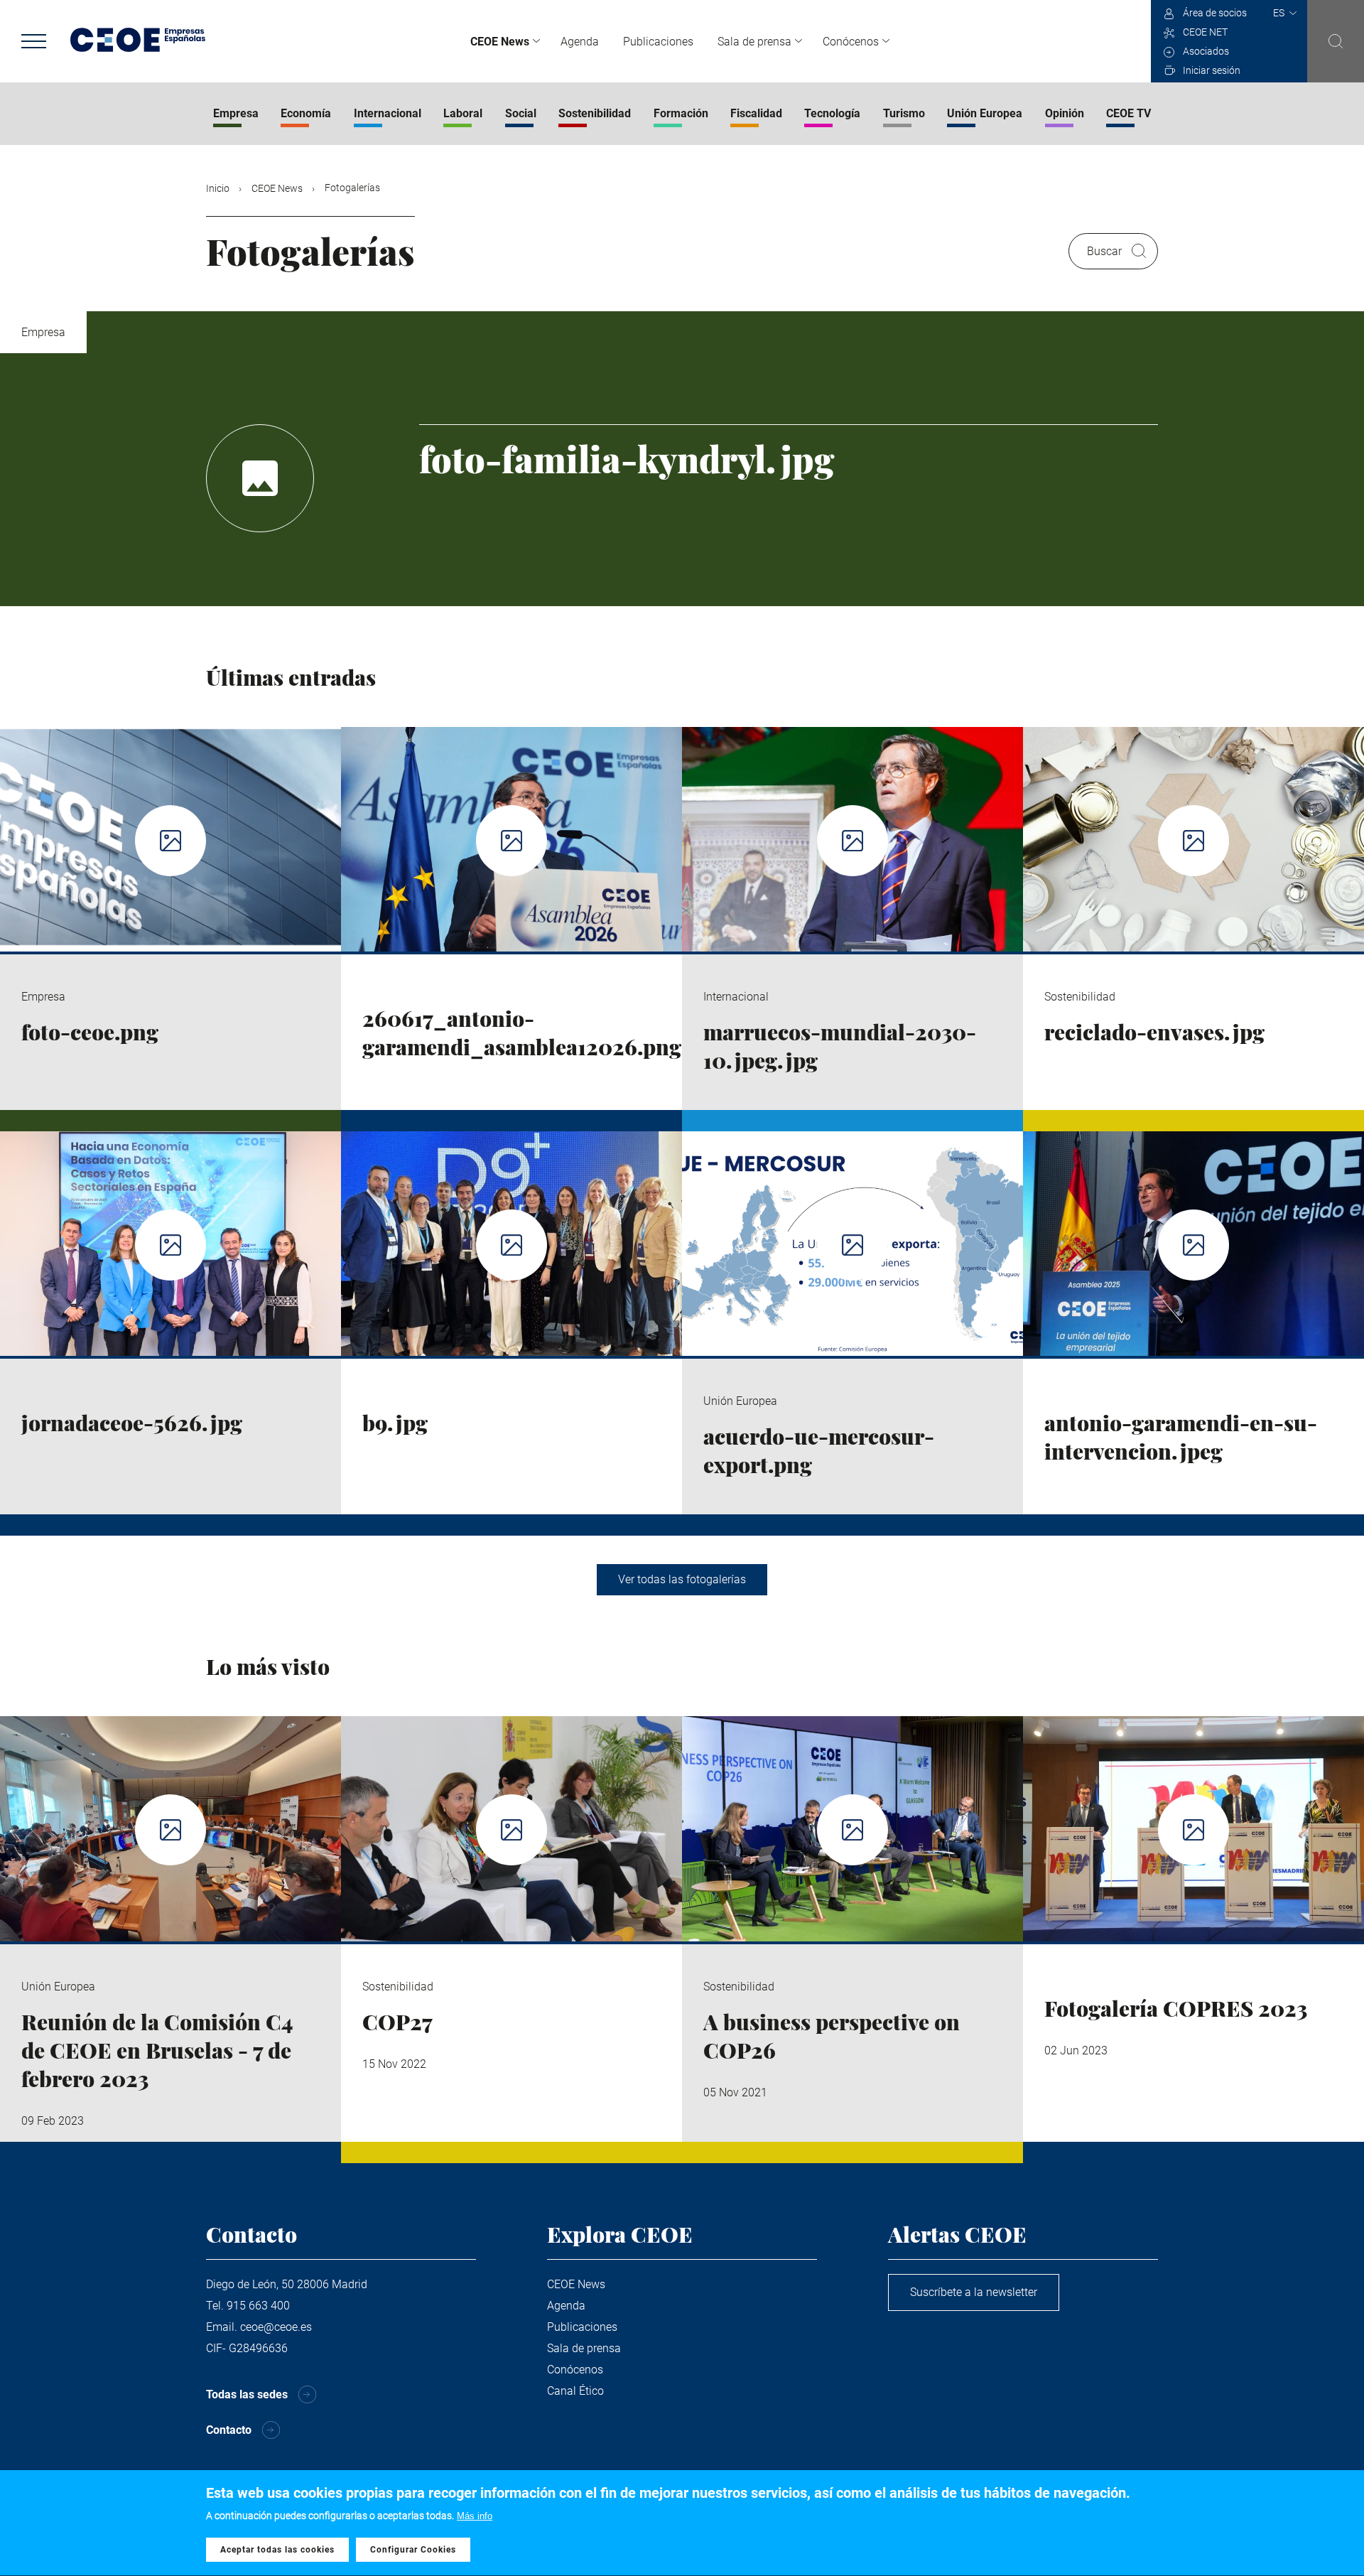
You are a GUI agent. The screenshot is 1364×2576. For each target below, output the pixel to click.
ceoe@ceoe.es (276, 2327)
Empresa (236, 113)
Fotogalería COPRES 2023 (1176, 2008)
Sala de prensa (754, 42)
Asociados (1206, 51)
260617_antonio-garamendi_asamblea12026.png (522, 1033)
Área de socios (1215, 13)
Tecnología (832, 113)
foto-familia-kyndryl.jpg (627, 459)
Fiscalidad (756, 113)
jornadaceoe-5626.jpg (132, 1423)
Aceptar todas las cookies (277, 2550)
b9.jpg (395, 1423)
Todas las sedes (247, 2394)
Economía (306, 113)
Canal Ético (575, 2391)
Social (521, 113)
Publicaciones (658, 42)
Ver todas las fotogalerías (682, 1579)
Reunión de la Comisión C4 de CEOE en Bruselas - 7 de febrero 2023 (157, 2050)
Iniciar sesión (1212, 70)
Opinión (1065, 113)
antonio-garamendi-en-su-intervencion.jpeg (1181, 1437)
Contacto (229, 2430)
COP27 (397, 2022)
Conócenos (851, 42)
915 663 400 (258, 2306)
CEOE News (500, 42)
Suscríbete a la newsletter (974, 2292)
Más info (475, 2516)
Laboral (463, 113)
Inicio (218, 188)
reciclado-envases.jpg (1154, 1032)
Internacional (388, 113)
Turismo (904, 113)
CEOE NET (1205, 32)
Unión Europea (985, 113)
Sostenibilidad (595, 113)
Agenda (580, 42)
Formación (681, 113)
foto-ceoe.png (90, 1032)
